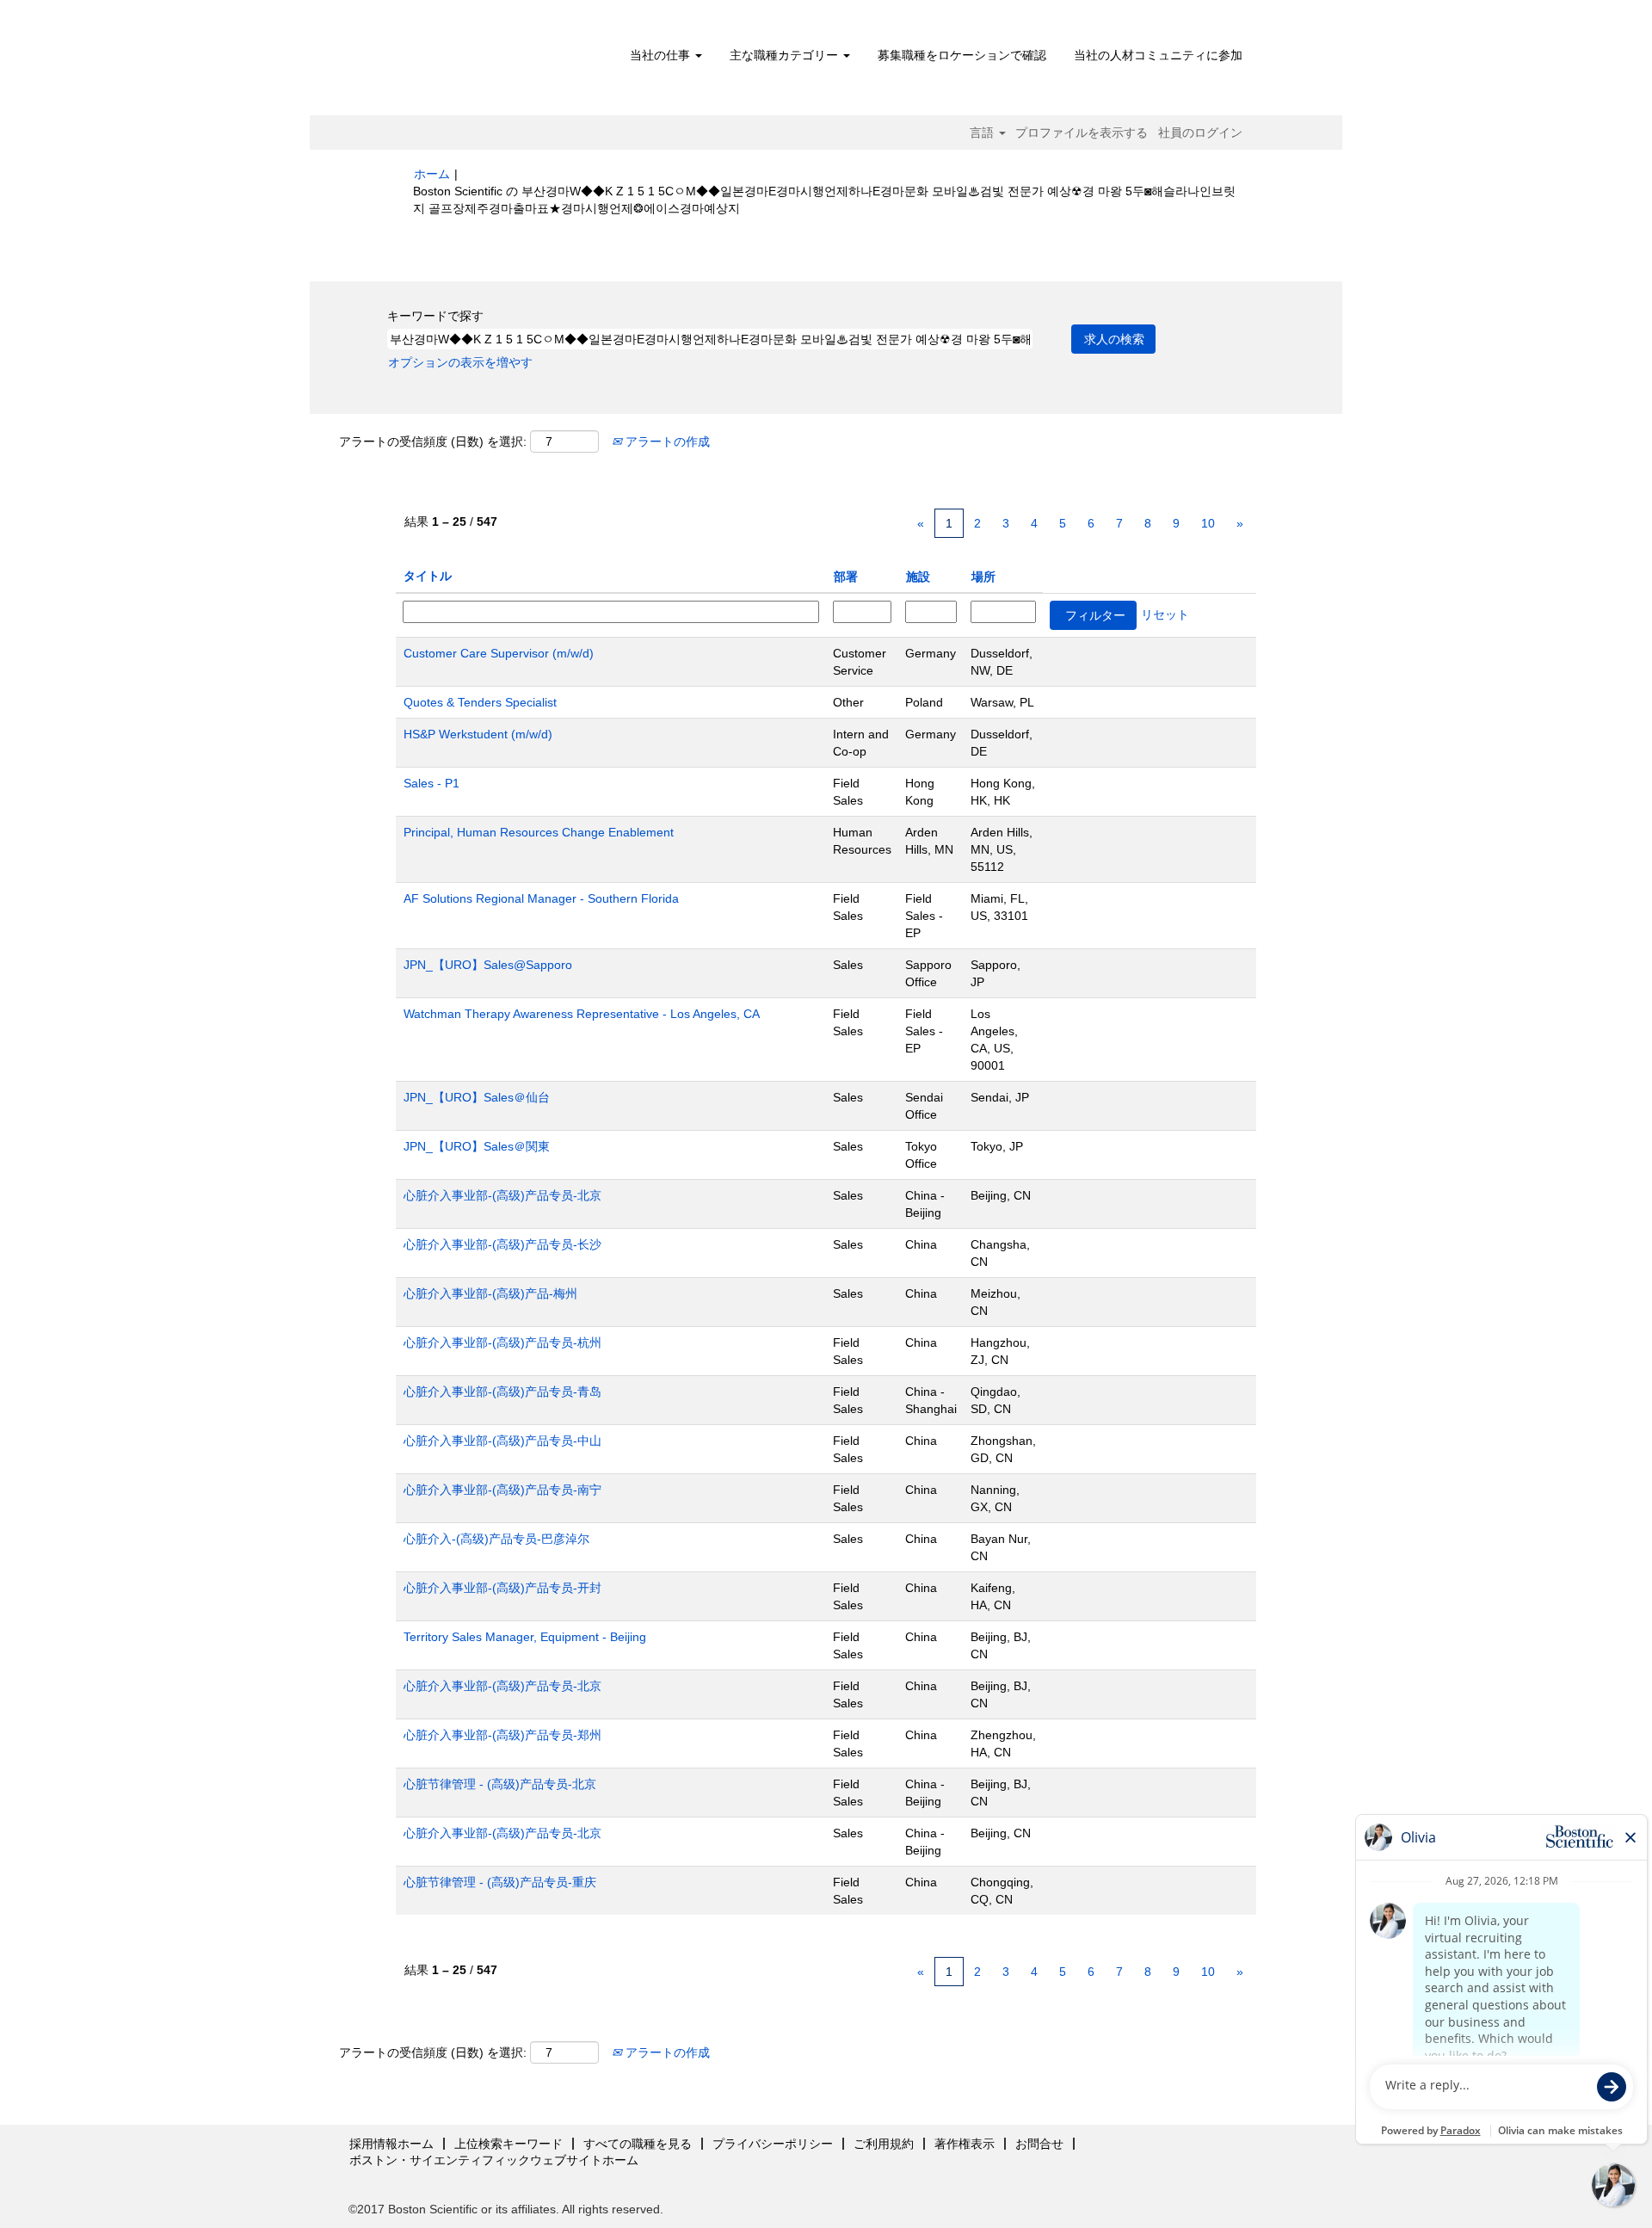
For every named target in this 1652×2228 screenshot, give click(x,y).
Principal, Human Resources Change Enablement (539, 832)
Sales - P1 (431, 783)
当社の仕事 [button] (662, 55)
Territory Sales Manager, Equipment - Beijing (525, 1637)
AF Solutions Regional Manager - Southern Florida (541, 898)
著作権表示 (965, 2144)
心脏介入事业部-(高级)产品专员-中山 (502, 1441)
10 (1208, 523)
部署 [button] (846, 577)
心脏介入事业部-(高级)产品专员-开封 (502, 1588)
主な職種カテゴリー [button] (786, 55)
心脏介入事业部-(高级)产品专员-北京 (502, 1195)
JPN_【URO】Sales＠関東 (477, 1146)
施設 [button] (918, 577)
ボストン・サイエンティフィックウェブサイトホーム (494, 2160)
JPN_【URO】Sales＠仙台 (477, 1097)
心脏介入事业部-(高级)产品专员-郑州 (502, 1735)
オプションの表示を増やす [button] (460, 362)
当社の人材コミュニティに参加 (1158, 55)
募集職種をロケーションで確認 (962, 55)
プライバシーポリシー (773, 2144)
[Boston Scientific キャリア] (512, 62)
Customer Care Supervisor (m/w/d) (499, 653)
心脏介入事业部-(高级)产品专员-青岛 (502, 1392)
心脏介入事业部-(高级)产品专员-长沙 (502, 1244)
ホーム (432, 174)
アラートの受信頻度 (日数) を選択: (433, 441)
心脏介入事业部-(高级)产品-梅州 (490, 1293)
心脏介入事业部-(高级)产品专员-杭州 (502, 1342)
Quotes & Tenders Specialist (480, 702)
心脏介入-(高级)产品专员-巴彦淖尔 (496, 1539)
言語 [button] (983, 133)
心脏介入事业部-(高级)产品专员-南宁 (502, 1490)
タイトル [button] (428, 576)
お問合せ (1039, 2144)
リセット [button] (1165, 614)
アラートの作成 (666, 441)
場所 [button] (983, 577)
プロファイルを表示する (1082, 133)
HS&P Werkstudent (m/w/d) (478, 734)
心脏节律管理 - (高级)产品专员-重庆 (500, 1882)
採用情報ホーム (391, 2144)
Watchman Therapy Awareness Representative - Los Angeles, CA (582, 1014)
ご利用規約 (884, 2144)
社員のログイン (1200, 133)
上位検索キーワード (509, 2144)
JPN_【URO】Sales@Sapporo (488, 965)
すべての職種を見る (638, 2144)
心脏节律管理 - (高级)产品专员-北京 (500, 1784)
